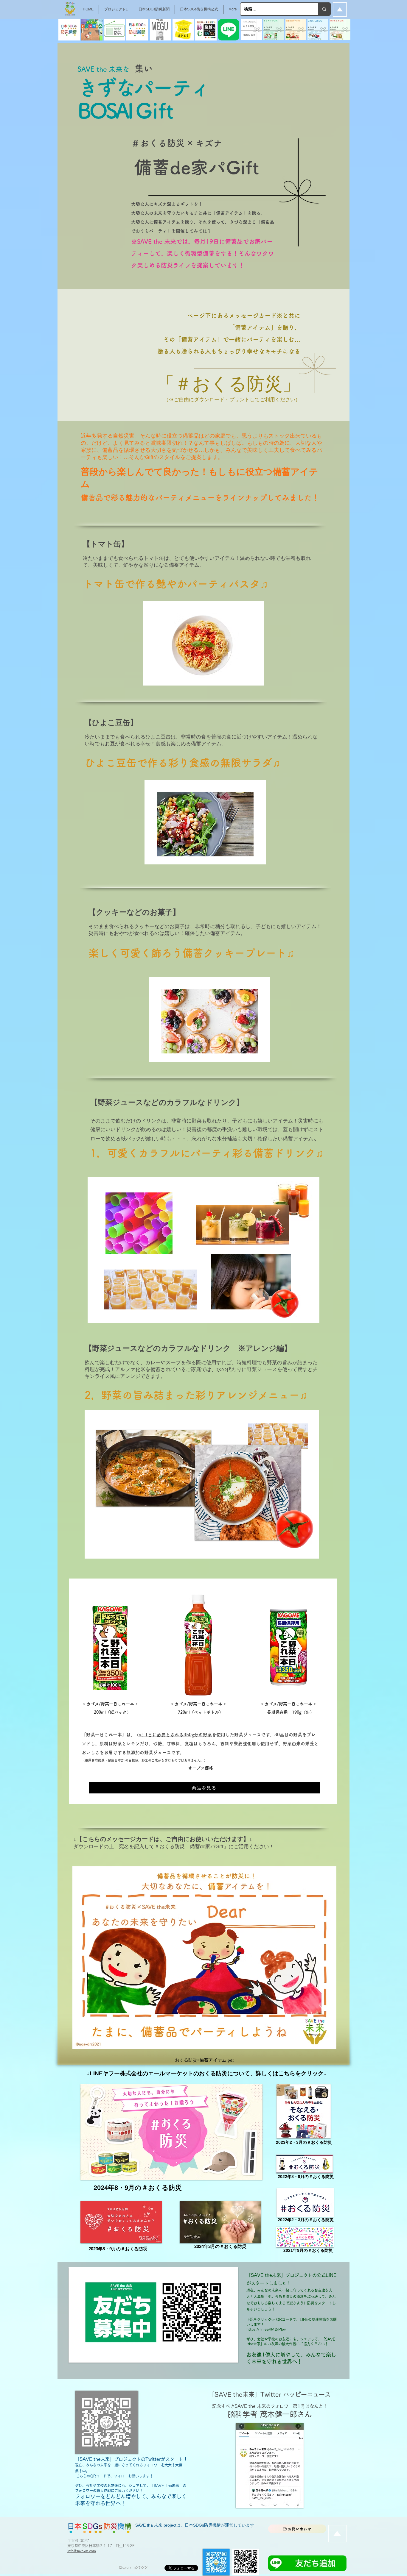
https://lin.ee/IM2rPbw (266, 2329)
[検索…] (324, 9)
